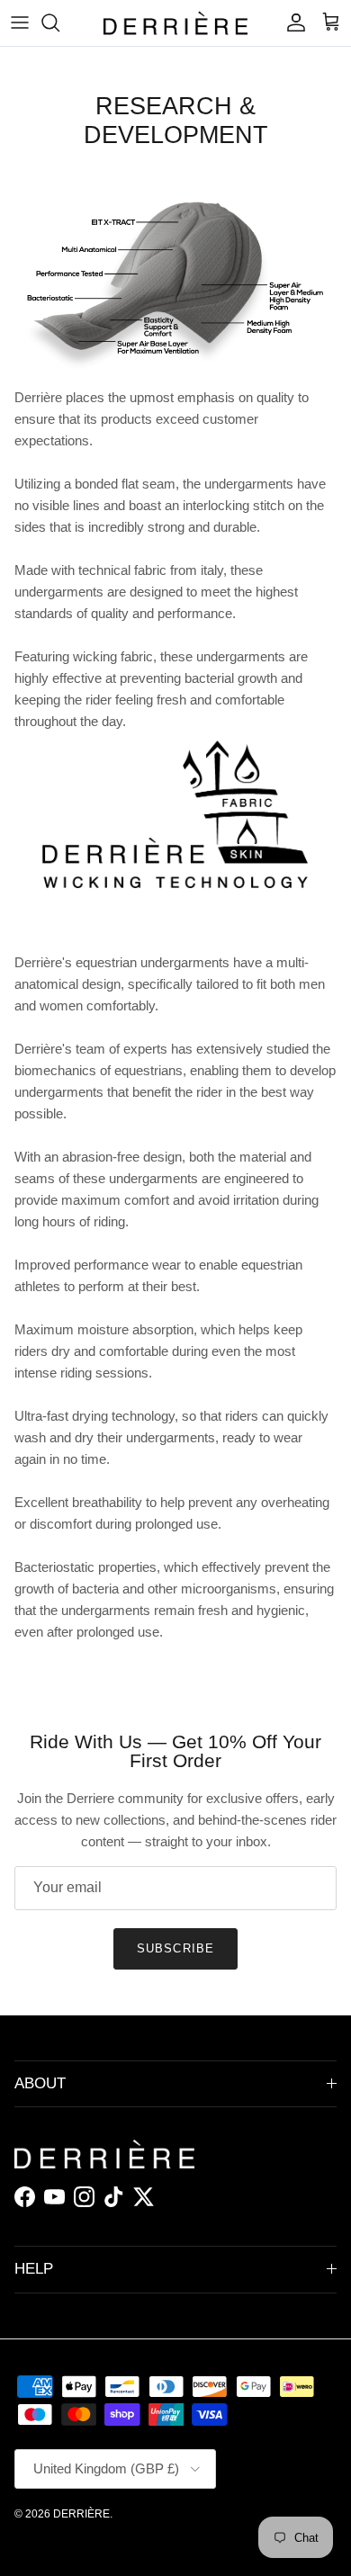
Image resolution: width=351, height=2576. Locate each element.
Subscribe (175, 1948)
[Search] (59, 22)
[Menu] (20, 22)
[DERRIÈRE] (175, 23)
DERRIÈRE (81, 2514)
